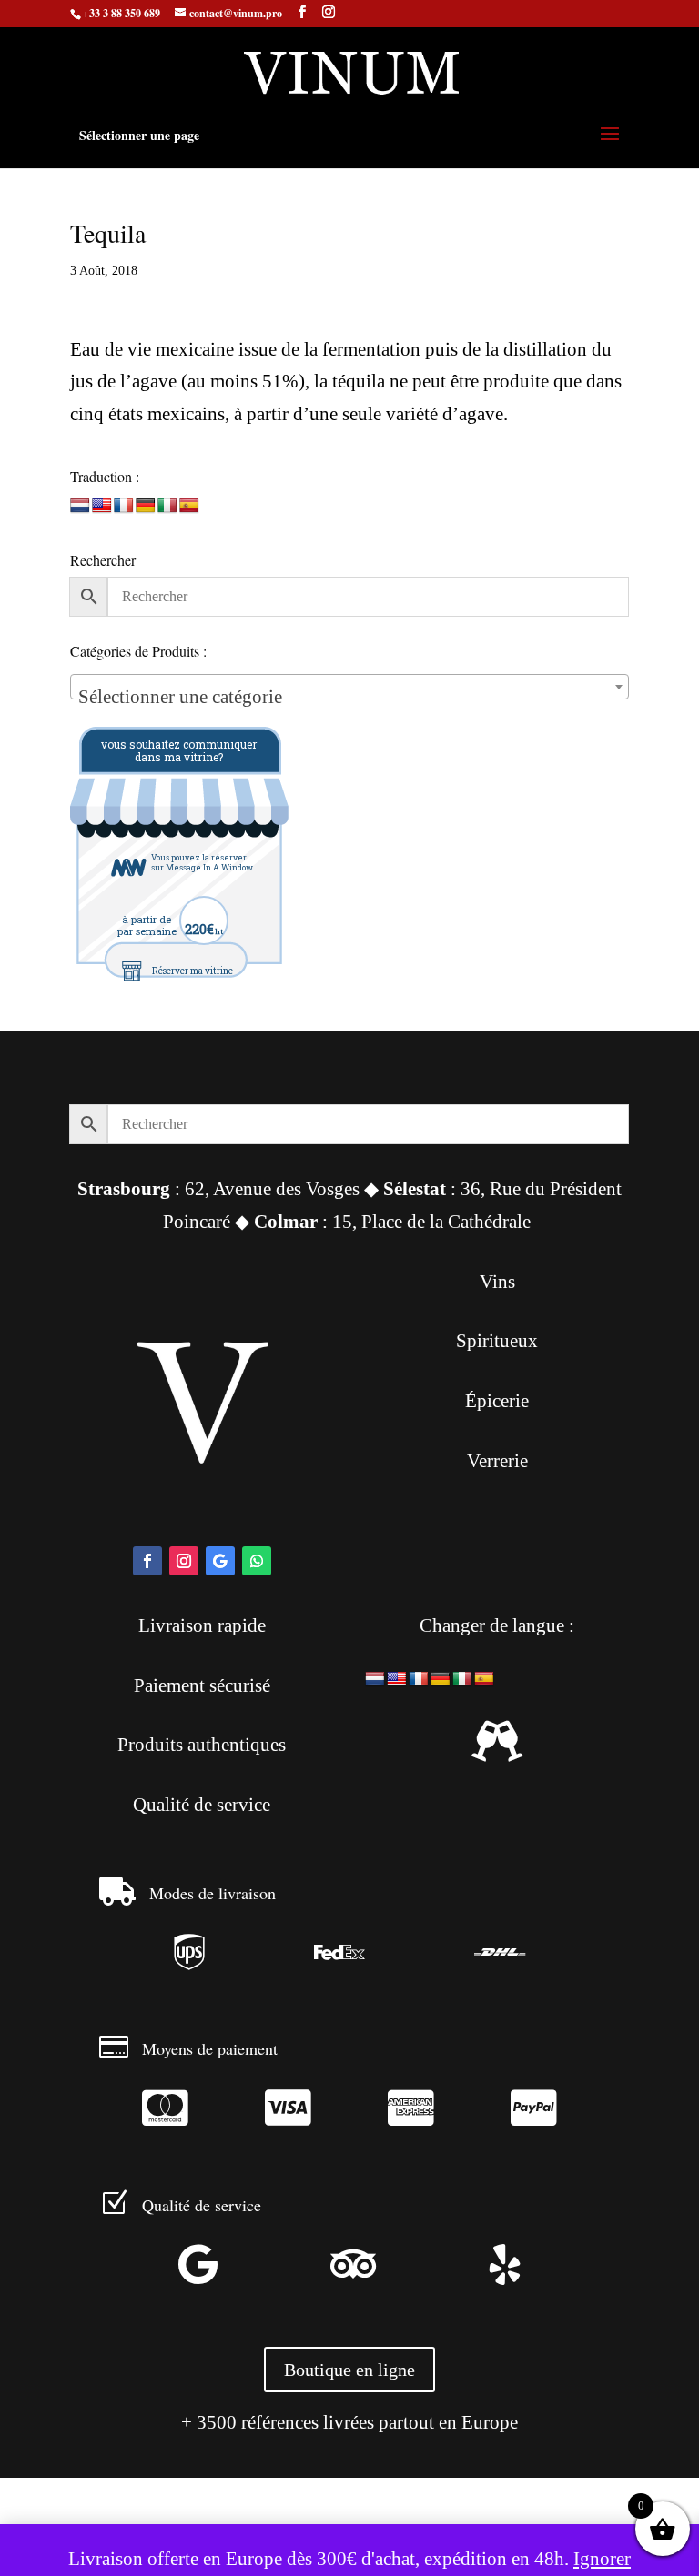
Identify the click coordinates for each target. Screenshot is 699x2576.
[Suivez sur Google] (220, 1561)
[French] (124, 506)
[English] (102, 506)
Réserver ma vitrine (192, 971)
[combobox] (349, 687)
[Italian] (167, 506)
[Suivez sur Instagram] (184, 1561)
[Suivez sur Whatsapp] (257, 1561)
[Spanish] (189, 506)
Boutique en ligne (349, 2370)
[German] (146, 506)
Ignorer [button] (602, 2559)
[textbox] (349, 697)
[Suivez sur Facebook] (147, 1561)
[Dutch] (80, 506)
